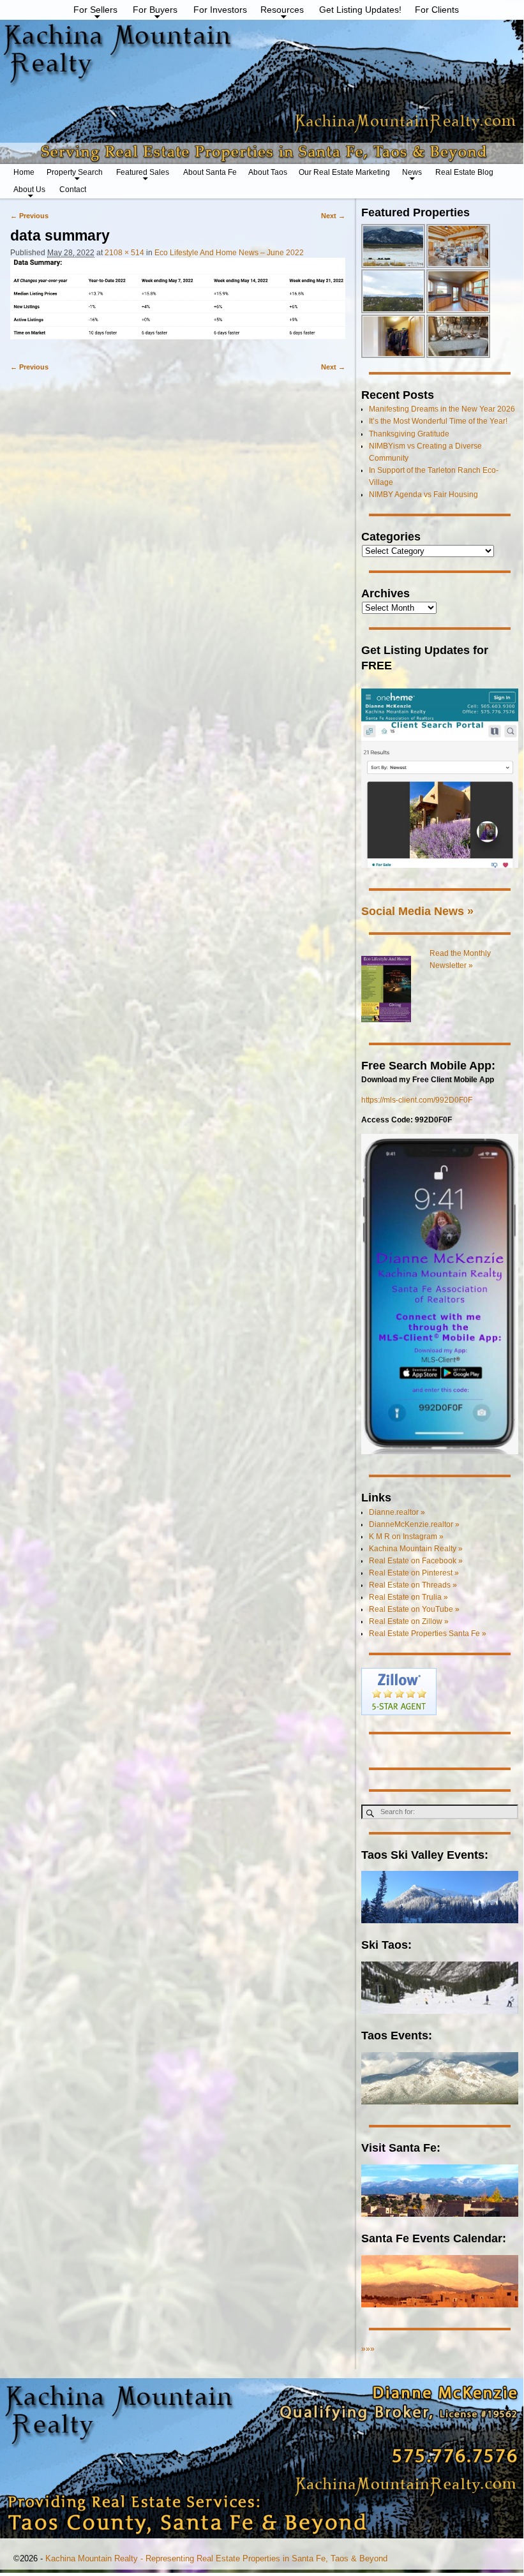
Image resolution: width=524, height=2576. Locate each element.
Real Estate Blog (464, 172)
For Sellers (95, 10)
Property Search (75, 172)
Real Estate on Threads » (413, 1585)
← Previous (29, 216)
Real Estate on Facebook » (416, 1561)
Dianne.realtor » (397, 1512)
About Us (29, 190)
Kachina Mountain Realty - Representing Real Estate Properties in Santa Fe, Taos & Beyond (216, 2558)
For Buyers (155, 10)
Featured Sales (143, 172)
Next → (333, 216)
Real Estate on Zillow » (409, 1621)
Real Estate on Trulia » (408, 1597)
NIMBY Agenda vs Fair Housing (423, 495)
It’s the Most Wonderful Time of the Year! (438, 421)
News (412, 172)
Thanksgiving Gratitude (409, 434)
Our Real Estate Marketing (344, 172)
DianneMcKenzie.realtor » (414, 1524)
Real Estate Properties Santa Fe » (428, 1634)
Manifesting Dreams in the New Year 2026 (442, 409)
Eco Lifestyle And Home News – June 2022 (229, 253)
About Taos (268, 172)
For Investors (220, 10)
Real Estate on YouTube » (414, 1609)
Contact (73, 190)
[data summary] (178, 304)
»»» (368, 2349)
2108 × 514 (124, 253)
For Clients (437, 10)
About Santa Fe (210, 172)
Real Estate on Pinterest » (414, 1573)
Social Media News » (417, 911)
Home (24, 172)
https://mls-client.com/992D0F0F (417, 1100)
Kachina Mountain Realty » (416, 1549)
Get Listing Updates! (360, 10)
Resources (282, 10)
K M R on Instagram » (406, 1537)
